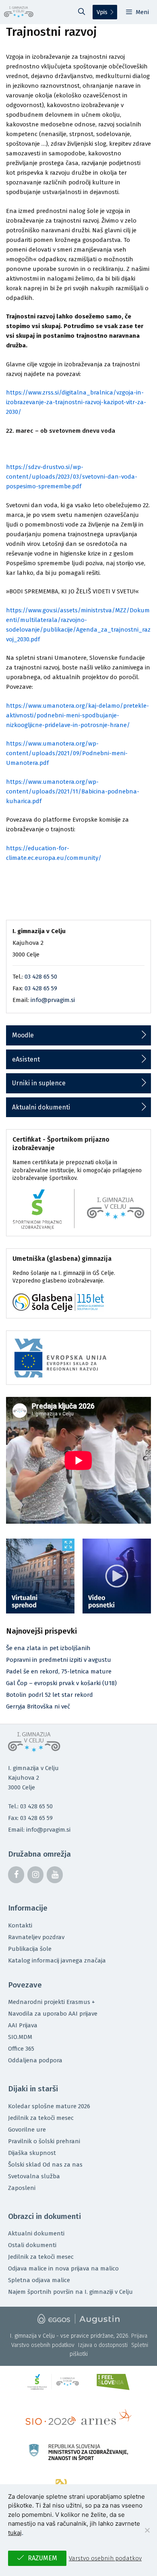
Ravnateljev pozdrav (36, 1937)
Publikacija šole (30, 1949)
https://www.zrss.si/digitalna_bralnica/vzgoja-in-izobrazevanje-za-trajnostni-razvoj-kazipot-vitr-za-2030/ (76, 402)
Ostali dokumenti (32, 2245)
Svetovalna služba (34, 2176)
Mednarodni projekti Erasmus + (52, 2002)
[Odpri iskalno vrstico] (82, 12)
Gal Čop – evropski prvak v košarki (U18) (61, 1683)
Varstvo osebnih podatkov (43, 2345)
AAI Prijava (23, 2025)
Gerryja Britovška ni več (38, 1706)
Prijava (139, 2336)
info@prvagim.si (53, 1000)
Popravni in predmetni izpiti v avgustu (59, 1660)
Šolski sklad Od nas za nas (45, 2165)
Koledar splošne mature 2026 (49, 2106)
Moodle (23, 1035)
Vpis (102, 12)
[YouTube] (55, 1875)
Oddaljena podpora (35, 2060)
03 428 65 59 (41, 988)
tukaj (15, 2533)
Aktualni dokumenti (41, 1107)
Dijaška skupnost (32, 2153)
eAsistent (26, 1059)
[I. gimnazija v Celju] (19, 12)
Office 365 (21, 2049)
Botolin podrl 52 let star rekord (50, 1695)
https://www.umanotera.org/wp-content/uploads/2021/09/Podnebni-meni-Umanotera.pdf (67, 753)
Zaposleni (22, 2188)
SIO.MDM (20, 2037)
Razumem (42, 2558)
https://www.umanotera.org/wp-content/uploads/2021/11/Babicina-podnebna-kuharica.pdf (73, 791)
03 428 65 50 (41, 977)
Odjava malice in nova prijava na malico (63, 2268)
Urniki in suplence (39, 1083)
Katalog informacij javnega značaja (57, 1960)
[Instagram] (35, 1875)
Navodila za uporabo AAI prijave (53, 2014)
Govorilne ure (27, 2130)
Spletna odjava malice (39, 2280)
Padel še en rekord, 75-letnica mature (59, 1671)
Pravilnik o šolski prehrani (44, 2141)
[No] (147, 2530)
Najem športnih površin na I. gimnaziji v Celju (70, 2292)
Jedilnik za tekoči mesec (41, 2118)
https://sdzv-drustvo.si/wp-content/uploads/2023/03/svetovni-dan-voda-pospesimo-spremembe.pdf (72, 477)
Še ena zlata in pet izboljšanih (48, 1648)
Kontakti (20, 1925)
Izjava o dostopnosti (103, 2345)
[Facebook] (16, 1875)
